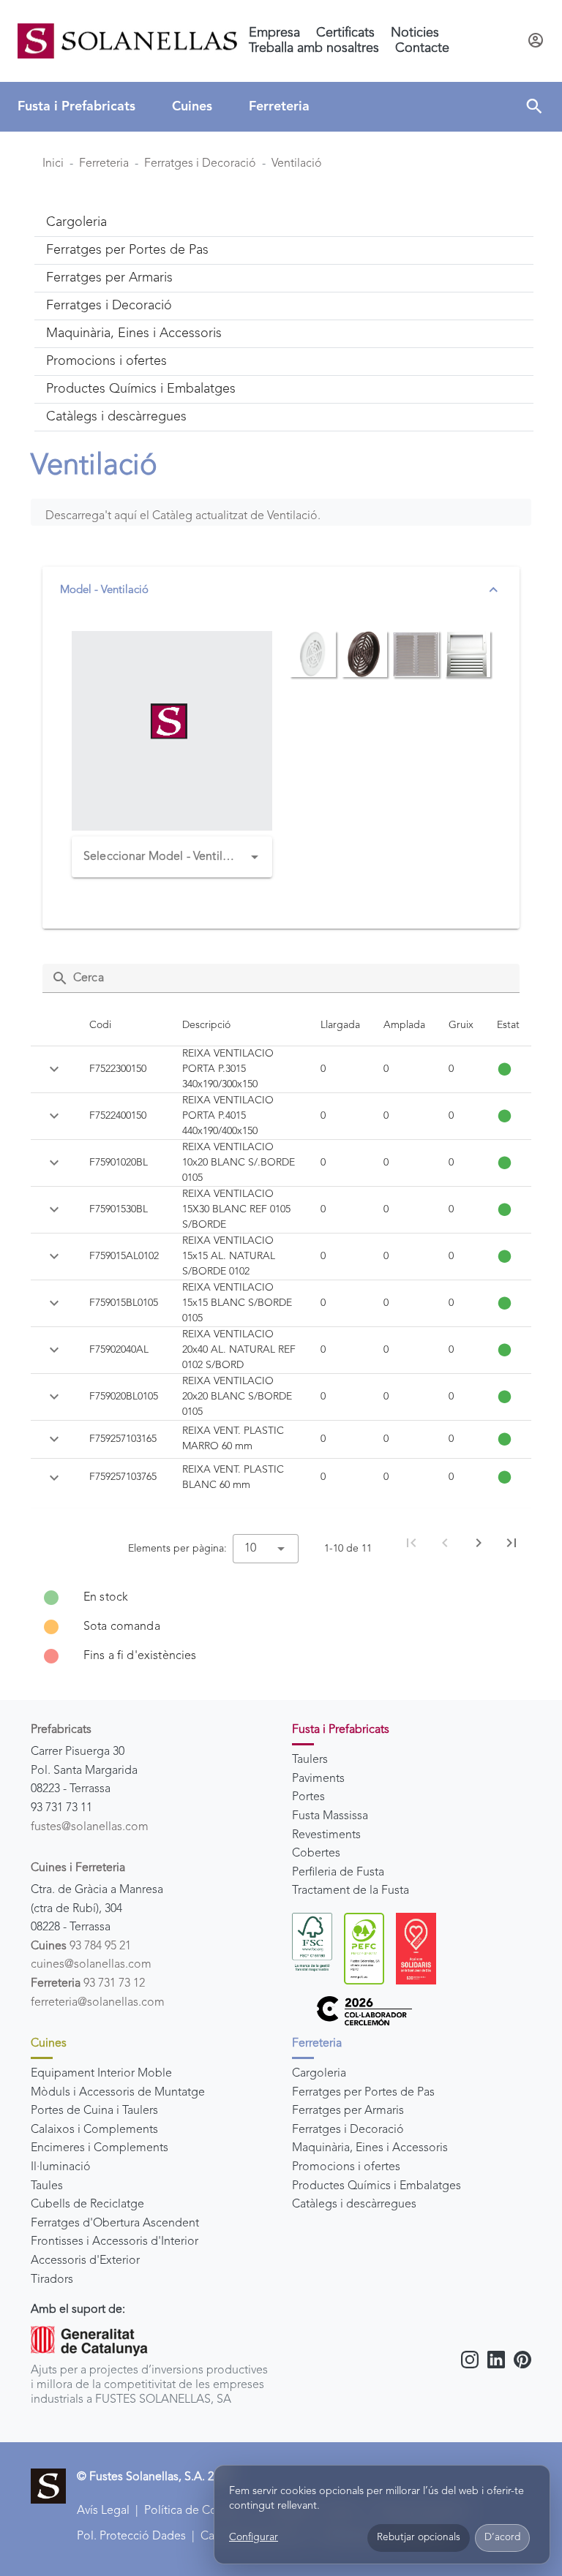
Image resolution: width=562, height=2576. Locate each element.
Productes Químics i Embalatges (376, 2186)
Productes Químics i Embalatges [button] (141, 389)
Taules (47, 2186)
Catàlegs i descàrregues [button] (116, 417)
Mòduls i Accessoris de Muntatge (118, 2093)
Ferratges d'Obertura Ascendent (115, 2224)
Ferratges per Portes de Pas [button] (127, 250)
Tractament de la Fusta (351, 1891)
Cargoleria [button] (76, 222)
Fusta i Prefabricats (76, 107)
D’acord (502, 2538)
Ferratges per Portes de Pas (363, 2093)
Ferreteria (279, 107)
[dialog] (382, 2515)
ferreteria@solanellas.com (98, 2003)
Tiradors (52, 2280)
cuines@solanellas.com (91, 1965)
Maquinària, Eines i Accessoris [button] (134, 333)
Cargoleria (319, 2074)
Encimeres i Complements (100, 2148)
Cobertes (316, 1854)
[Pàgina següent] (479, 1543)
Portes (308, 1797)
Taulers (310, 1760)
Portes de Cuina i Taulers (94, 2111)
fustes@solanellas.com (90, 1827)
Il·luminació (61, 2167)
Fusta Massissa (330, 1816)
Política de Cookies (195, 2511)
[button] (534, 107)
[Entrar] (536, 41)
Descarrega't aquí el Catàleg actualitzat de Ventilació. (183, 516)
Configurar (254, 2537)
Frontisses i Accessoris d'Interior (115, 2242)
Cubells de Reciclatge (87, 2205)
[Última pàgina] (512, 1543)
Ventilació (297, 164)
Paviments (318, 1779)
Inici (53, 164)
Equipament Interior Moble (101, 2074)
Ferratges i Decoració (200, 164)
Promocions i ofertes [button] (106, 361)
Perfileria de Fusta (338, 1873)
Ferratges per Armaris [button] (109, 278)
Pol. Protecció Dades (131, 2537)
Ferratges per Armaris (348, 2111)
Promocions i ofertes (346, 2167)
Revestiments (326, 1835)
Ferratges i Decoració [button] (109, 306)
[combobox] (172, 857)
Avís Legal (103, 2511)
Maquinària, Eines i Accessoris (370, 2148)
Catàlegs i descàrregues (354, 2205)
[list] (281, 1627)
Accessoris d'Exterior (85, 2261)
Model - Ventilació (104, 590)
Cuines (192, 107)
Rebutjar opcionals (419, 2538)
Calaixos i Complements (94, 2130)
